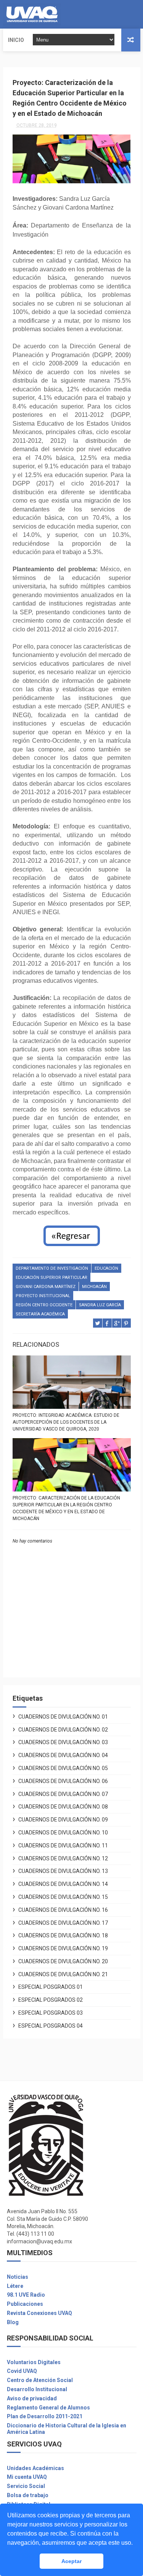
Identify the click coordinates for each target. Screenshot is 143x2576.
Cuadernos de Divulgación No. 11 (63, 1845)
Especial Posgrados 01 (51, 1987)
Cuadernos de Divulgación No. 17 (63, 1923)
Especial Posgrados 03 (51, 2013)
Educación (106, 1268)
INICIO (16, 40)
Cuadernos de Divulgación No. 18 (63, 1935)
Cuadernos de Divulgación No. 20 (63, 1961)
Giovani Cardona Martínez (46, 1287)
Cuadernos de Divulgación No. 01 (63, 1717)
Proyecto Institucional (43, 1296)
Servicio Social (26, 2486)
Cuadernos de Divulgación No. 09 (63, 1820)
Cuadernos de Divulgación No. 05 (63, 1768)
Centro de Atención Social (40, 2380)
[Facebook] (127, 14)
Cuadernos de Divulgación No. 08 (63, 1807)
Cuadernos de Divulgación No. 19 (63, 1948)
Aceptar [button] (71, 2561)
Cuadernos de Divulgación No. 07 (63, 1794)
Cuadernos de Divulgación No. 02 (63, 1730)
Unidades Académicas (35, 2468)
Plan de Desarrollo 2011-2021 (45, 2416)
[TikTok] (139, 14)
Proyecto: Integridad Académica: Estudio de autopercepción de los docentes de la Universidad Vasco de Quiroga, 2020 (66, 1422)
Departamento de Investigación (52, 1268)
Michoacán (94, 1287)
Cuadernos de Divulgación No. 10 (63, 1833)
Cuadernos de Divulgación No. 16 (63, 1910)
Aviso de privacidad (32, 2398)
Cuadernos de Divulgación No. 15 (63, 1897)
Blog (13, 2322)
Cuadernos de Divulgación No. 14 (63, 1884)
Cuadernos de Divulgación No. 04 (63, 1755)
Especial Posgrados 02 (51, 2000)
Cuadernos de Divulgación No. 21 (63, 1974)
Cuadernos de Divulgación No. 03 (63, 1742)
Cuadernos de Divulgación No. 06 (63, 1781)
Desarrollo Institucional (37, 2389)
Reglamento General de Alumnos (48, 2408)
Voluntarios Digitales (34, 2362)
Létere (15, 2286)
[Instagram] (133, 14)
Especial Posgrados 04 (51, 2026)
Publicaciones (25, 2304)
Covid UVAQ (22, 2371)
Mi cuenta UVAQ (27, 2477)
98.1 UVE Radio (26, 2295)
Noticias (18, 2277)
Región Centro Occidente (44, 1305)
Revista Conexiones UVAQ (39, 2313)
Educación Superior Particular (51, 1278)
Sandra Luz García (100, 1305)
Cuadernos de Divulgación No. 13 (63, 1871)
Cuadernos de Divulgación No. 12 (63, 1858)
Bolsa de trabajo (28, 2495)
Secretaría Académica (40, 1314)
